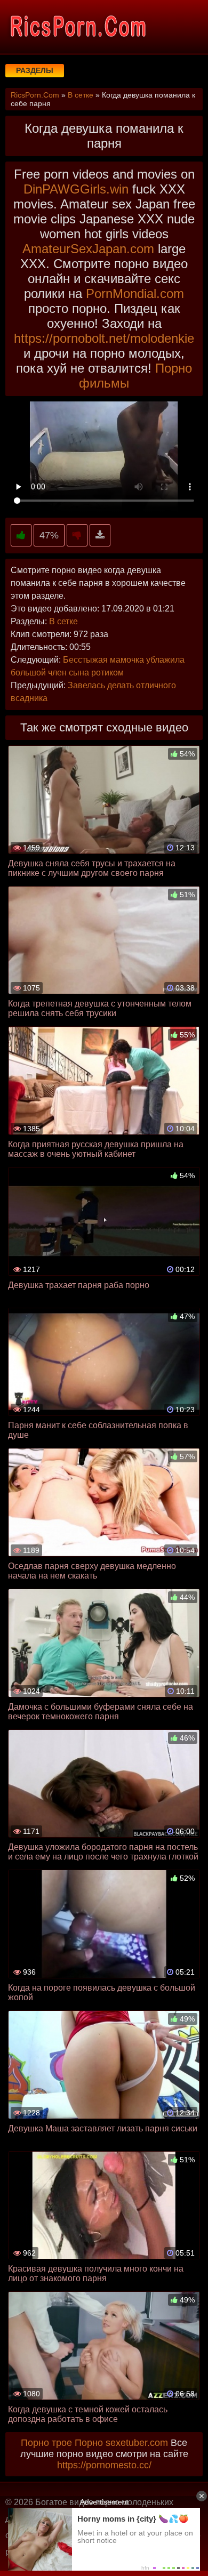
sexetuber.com (137, 2443)
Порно (89, 2443)
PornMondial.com (135, 293)
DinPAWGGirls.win (76, 189)
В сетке (63, 621)
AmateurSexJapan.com (88, 249)
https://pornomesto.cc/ (104, 2465)
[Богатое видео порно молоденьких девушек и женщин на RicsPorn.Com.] (77, 27)
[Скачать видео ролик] (100, 536)
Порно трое (46, 2443)
